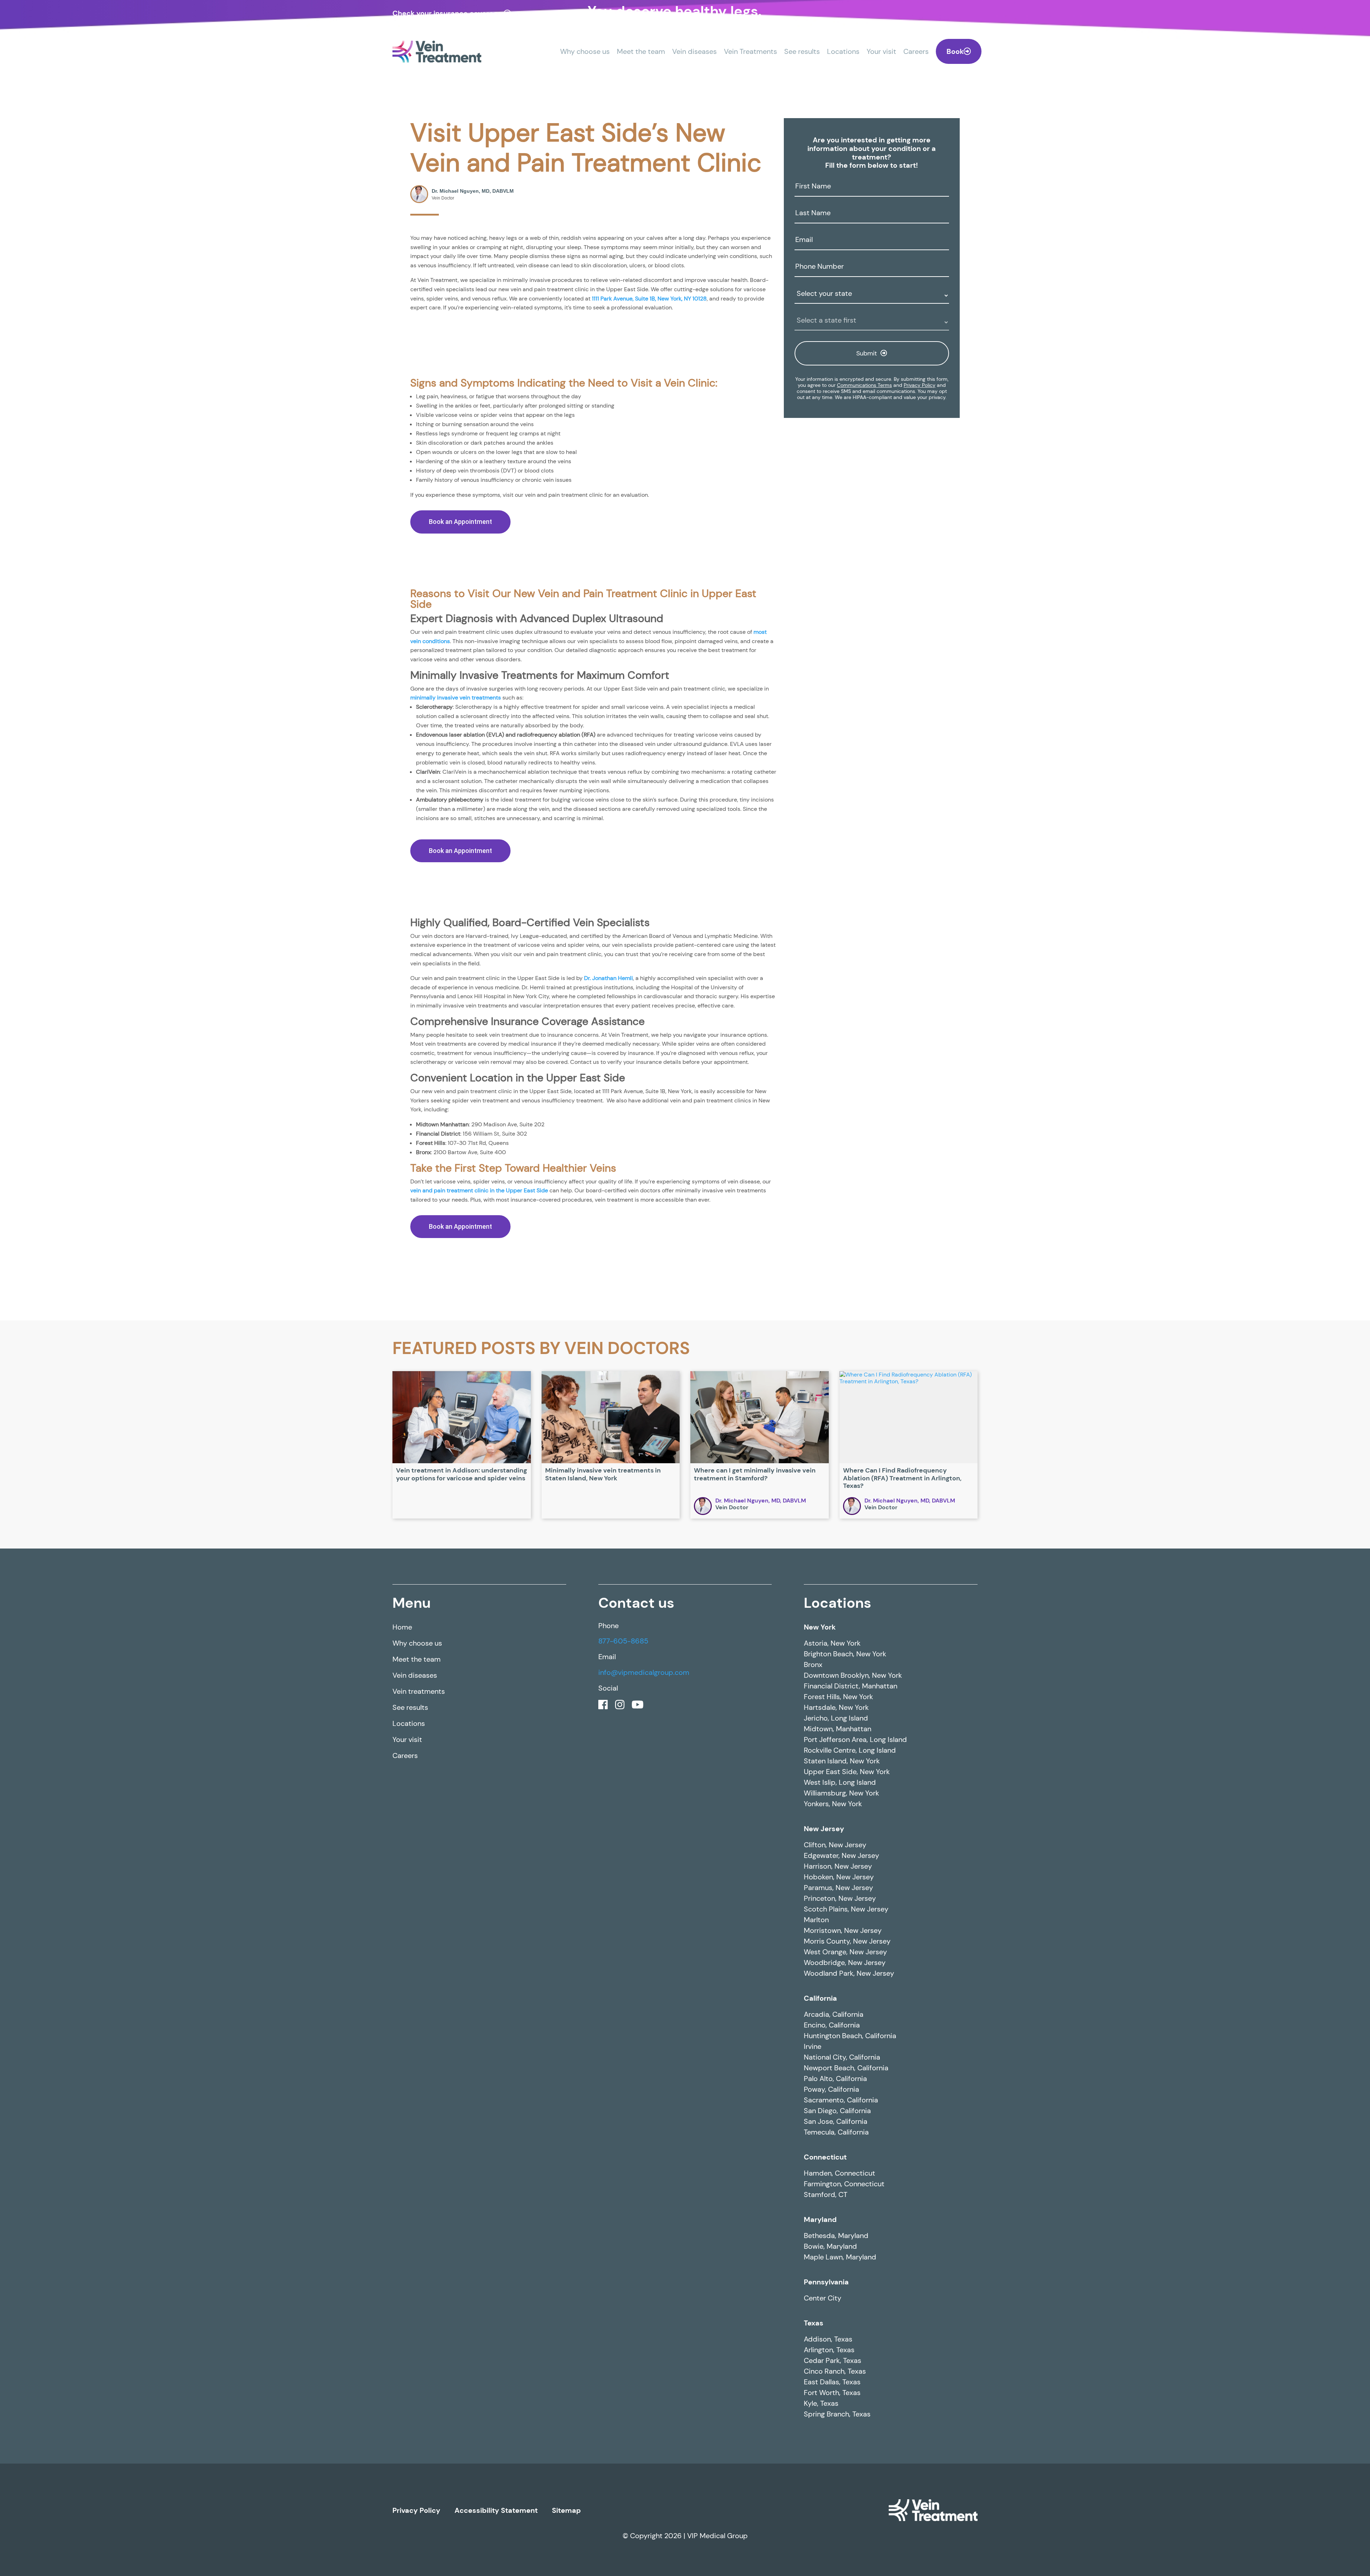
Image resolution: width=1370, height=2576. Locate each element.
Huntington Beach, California (850, 2283)
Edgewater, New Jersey (841, 2103)
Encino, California (832, 2272)
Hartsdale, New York (836, 1955)
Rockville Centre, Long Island (850, 1997)
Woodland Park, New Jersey (849, 2221)
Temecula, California (836, 2379)
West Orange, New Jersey (845, 2199)
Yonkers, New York (833, 2051)
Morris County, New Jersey (847, 2188)
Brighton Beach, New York (845, 1901)
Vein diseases (694, 51)
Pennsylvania (826, 2529)
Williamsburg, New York (841, 2040)
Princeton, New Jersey (840, 2146)
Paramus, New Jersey (838, 2135)
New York (820, 1874)
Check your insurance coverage (447, 13)
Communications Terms (864, 385)
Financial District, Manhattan (851, 1933)
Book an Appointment (460, 592)
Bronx (813, 1912)
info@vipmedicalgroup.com (644, 1920)
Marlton (816, 2167)
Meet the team (641, 51)
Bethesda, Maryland (836, 2483)
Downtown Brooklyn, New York (853, 1923)
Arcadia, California (834, 2262)
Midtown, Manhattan (838, 1976)
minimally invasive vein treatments (573, 810)
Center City (823, 2545)
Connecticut (825, 2404)
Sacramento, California (841, 2347)
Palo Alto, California (835, 2326)
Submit (867, 353)
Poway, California (831, 2337)
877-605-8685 (623, 1889)
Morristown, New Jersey (843, 2178)
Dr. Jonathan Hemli (656, 1144)
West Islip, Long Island (840, 2030)
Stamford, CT (826, 2442)
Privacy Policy (920, 385)
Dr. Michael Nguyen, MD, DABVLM (761, 1748)
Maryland (820, 2467)
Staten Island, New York (842, 2008)
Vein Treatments (750, 51)
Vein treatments (419, 1939)
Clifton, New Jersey (835, 2092)
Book (955, 51)
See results (802, 51)
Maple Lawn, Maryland (840, 2504)
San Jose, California (836, 2369)
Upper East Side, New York (847, 2019)
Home (402, 1874)
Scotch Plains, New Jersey (846, 2156)
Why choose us (585, 51)
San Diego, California (837, 2358)
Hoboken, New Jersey (839, 2124)
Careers (916, 51)
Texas (814, 2570)
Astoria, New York (832, 1890)
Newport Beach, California (846, 2315)
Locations (843, 51)
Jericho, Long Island (836, 1965)
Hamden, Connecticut (839, 2420)
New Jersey (824, 2076)
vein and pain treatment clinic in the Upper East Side (597, 1423)
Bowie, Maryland (830, 2494)
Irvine (813, 2294)
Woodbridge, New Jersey (845, 2210)
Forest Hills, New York (838, 1944)
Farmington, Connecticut (844, 2431)
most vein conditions (546, 729)
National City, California (842, 2304)
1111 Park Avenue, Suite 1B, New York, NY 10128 (559, 338)
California (820, 2246)
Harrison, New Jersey (838, 2113)
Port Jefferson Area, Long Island (855, 1987)
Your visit (881, 51)
